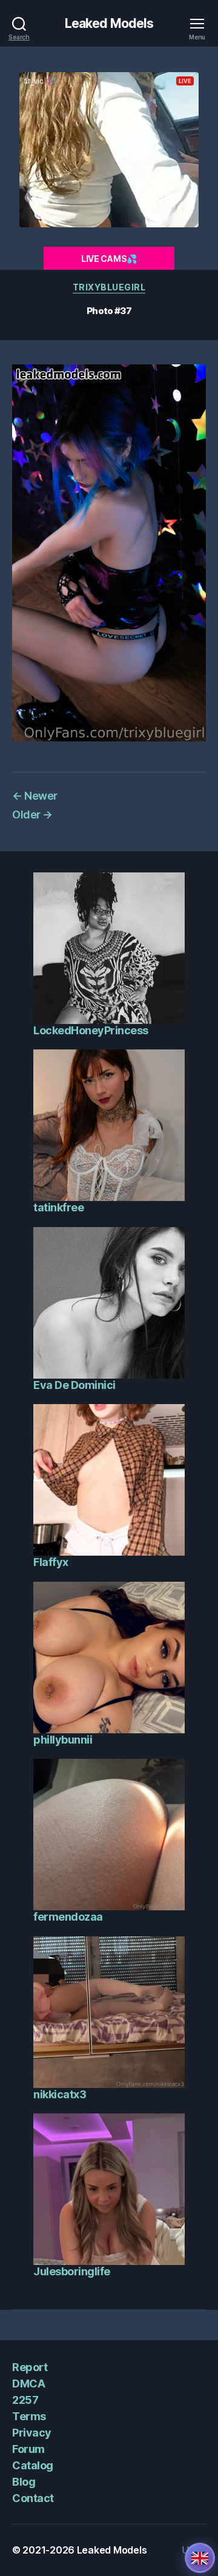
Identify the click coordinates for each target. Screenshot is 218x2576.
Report (30, 2367)
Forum (28, 2449)
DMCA (28, 2384)
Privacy (32, 2433)
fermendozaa (68, 1917)
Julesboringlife (72, 2271)
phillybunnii (63, 1740)
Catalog (33, 2465)
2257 (25, 2400)
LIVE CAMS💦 (109, 259)
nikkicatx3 (60, 2094)
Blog (24, 2482)
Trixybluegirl (109, 287)
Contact (33, 2498)
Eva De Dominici (74, 1385)
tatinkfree (58, 1207)
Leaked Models (109, 23)
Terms (29, 2416)
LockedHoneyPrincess (91, 1030)
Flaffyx (51, 1562)
